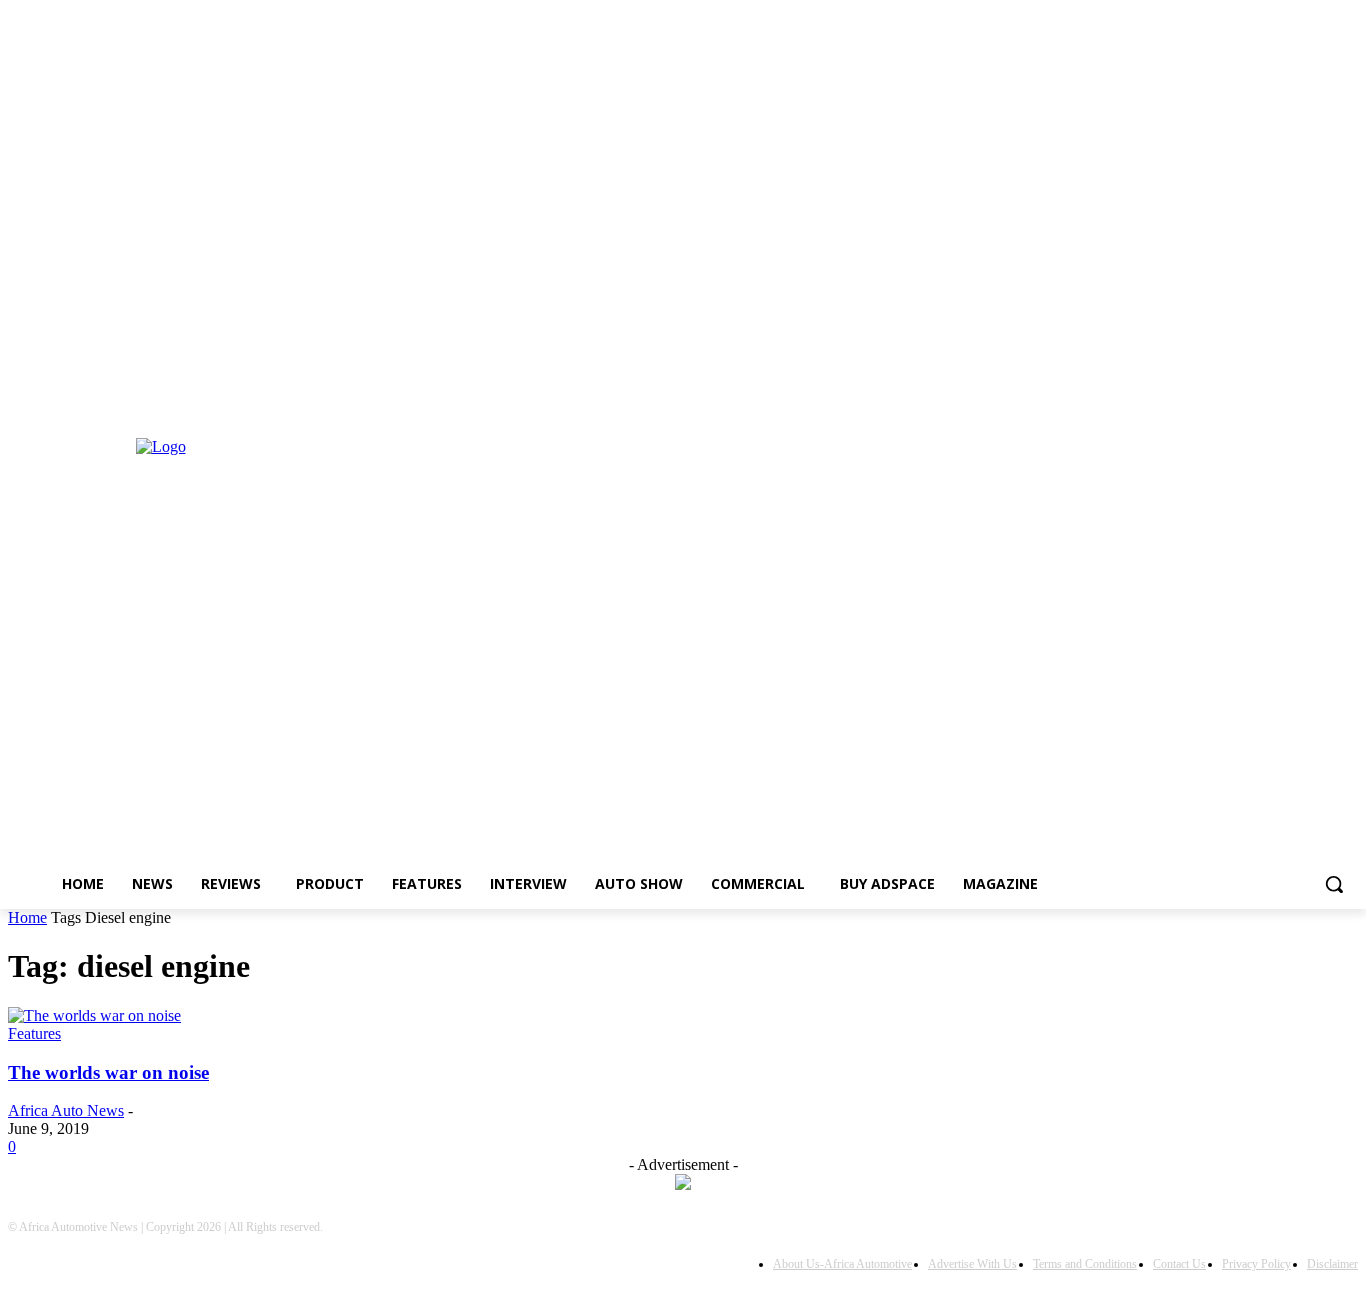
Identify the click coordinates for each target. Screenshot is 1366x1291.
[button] (1334, 884)
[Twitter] (47, 396)
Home (27, 917)
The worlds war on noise (108, 1072)
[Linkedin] (19, 396)
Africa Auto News (66, 1110)
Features (34, 1033)
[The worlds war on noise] (94, 1015)
